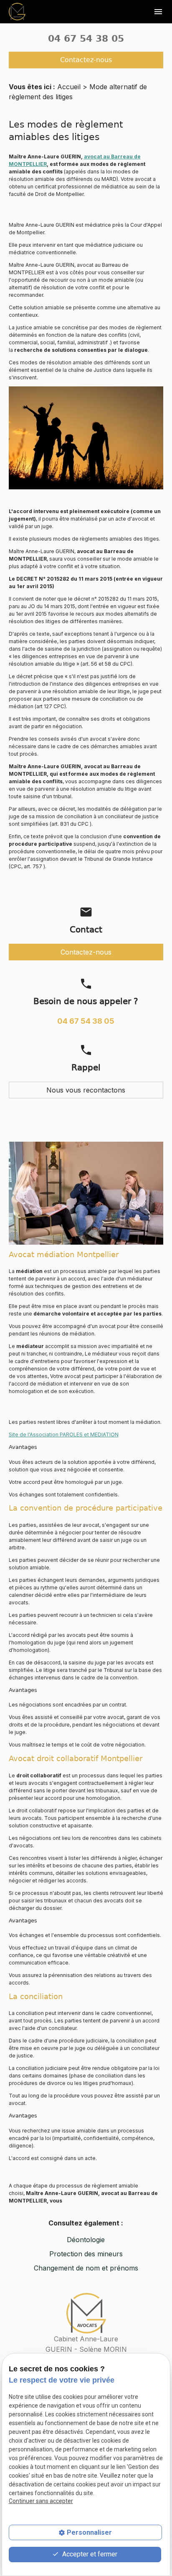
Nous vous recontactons (86, 1090)
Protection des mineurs (86, 2254)
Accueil (69, 87)
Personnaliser (89, 2532)
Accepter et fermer (89, 2554)
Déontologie (86, 2240)
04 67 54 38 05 (86, 39)
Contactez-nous (86, 60)
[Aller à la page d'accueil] (17, 11)
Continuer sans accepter (41, 2501)
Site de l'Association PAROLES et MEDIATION (64, 1435)
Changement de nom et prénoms (86, 2268)
